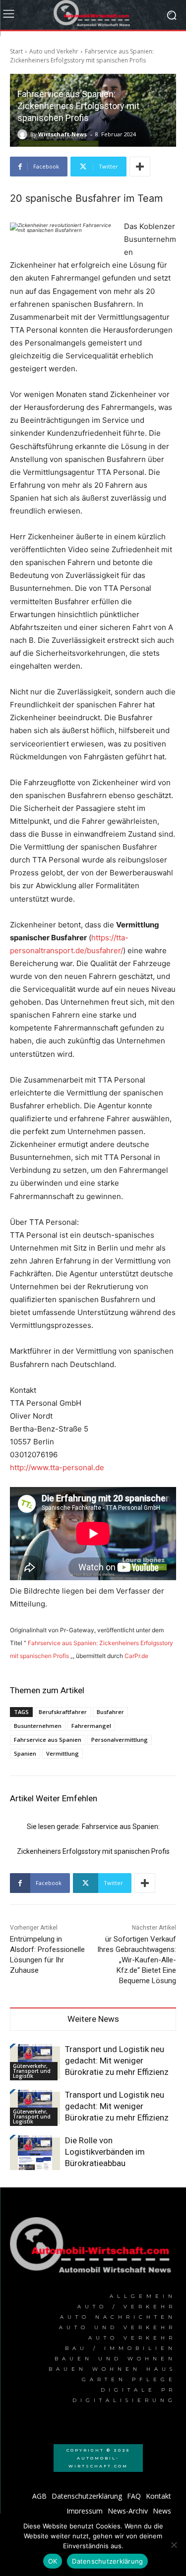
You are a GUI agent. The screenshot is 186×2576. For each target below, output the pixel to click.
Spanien (25, 1753)
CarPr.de (136, 1656)
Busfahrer (110, 1712)
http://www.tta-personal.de (57, 1467)
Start (16, 51)
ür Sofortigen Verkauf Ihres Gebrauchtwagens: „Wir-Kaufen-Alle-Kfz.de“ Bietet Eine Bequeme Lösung (137, 1960)
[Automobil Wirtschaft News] (93, 2248)
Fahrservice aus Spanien (48, 1740)
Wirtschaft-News (62, 134)
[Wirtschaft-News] (24, 134)
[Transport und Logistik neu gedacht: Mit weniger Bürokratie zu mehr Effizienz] (35, 2061)
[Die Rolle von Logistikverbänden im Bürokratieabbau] (35, 2152)
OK (53, 2561)
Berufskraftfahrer (63, 1712)
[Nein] (174, 2545)
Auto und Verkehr (54, 51)
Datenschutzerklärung (107, 2561)
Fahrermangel (91, 1726)
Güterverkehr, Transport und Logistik (32, 2071)
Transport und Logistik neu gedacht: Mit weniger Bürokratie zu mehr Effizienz (117, 2061)
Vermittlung (62, 1753)
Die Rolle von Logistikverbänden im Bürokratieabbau (105, 2152)
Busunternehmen (38, 1726)
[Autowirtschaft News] (93, 15)
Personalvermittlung (120, 1740)
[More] (140, 167)
